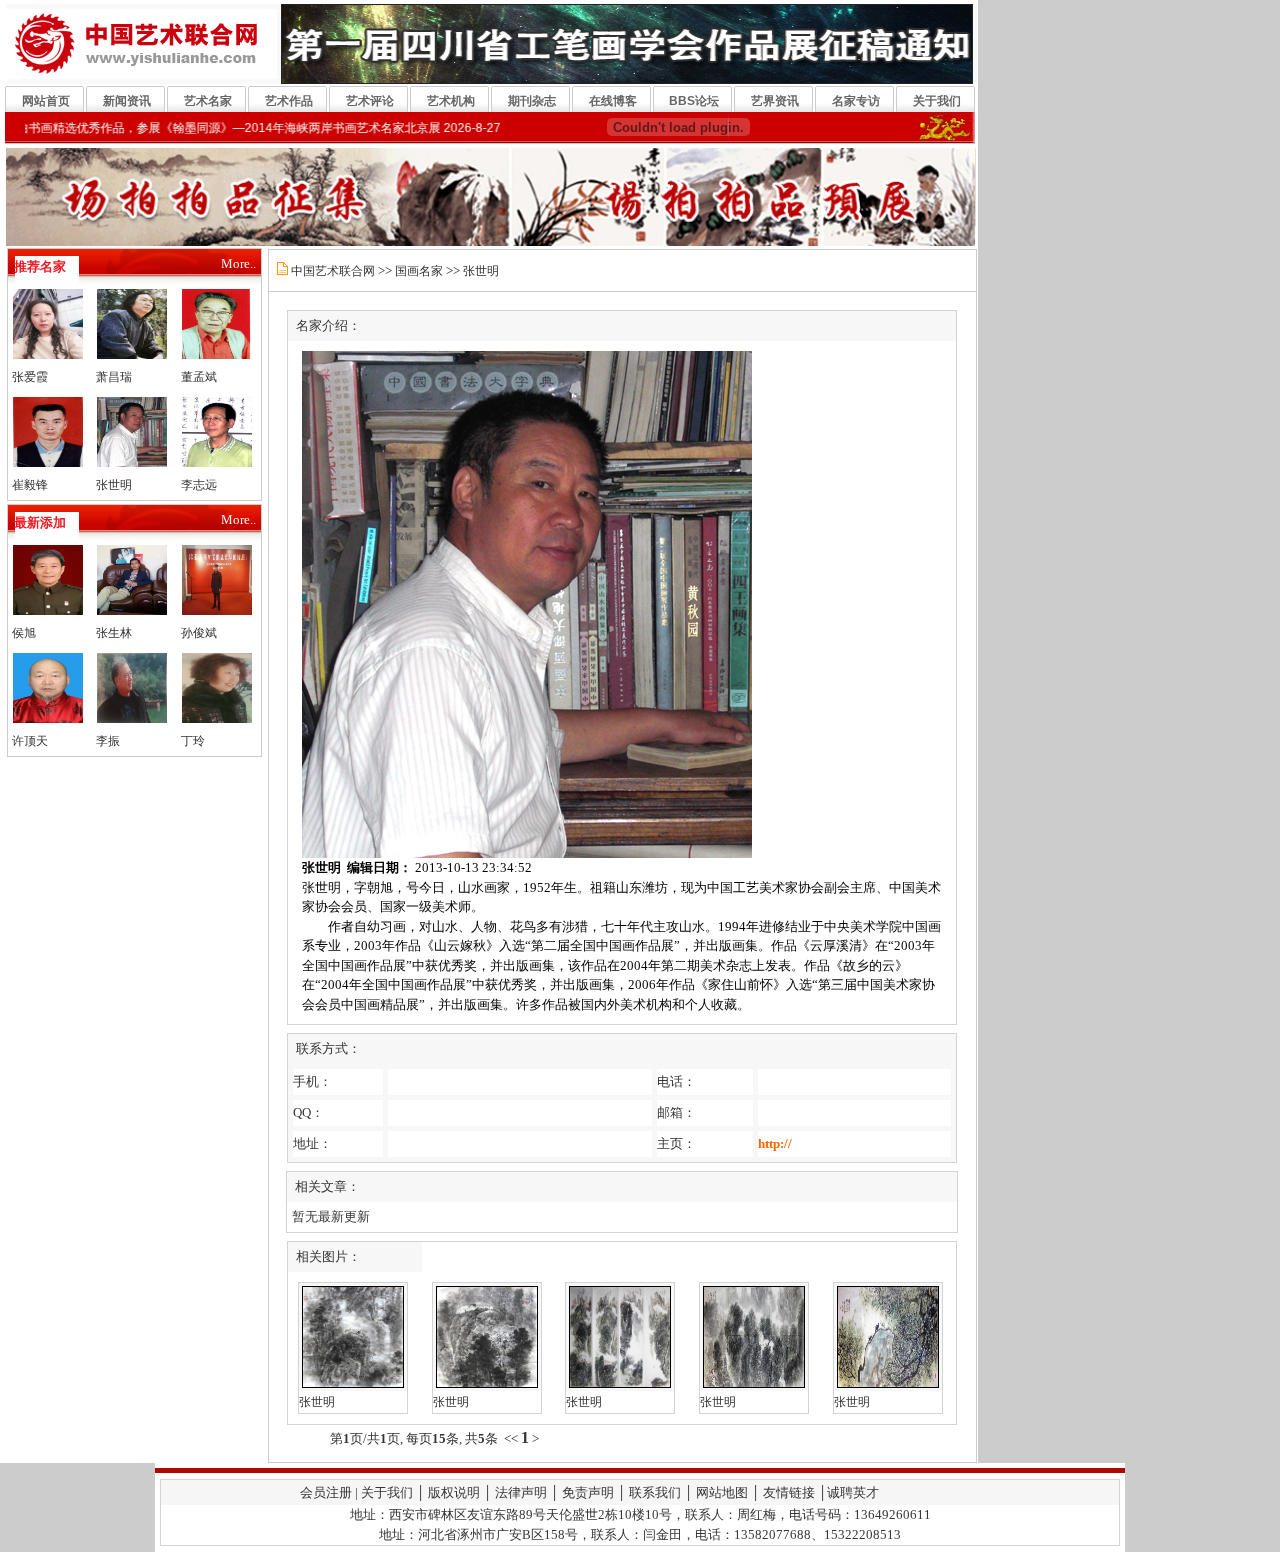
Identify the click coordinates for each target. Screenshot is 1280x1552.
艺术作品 (289, 101)
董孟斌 (199, 377)
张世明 (114, 485)
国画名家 (419, 271)
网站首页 (46, 101)
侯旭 (24, 633)
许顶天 (30, 741)
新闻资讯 (127, 101)
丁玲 (193, 741)
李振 (108, 741)
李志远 (199, 485)
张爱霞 (30, 377)
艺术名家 (208, 101)
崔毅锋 (30, 485)
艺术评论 (370, 101)
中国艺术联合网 (333, 271)
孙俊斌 (199, 633)
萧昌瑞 (114, 377)
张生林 (114, 633)
